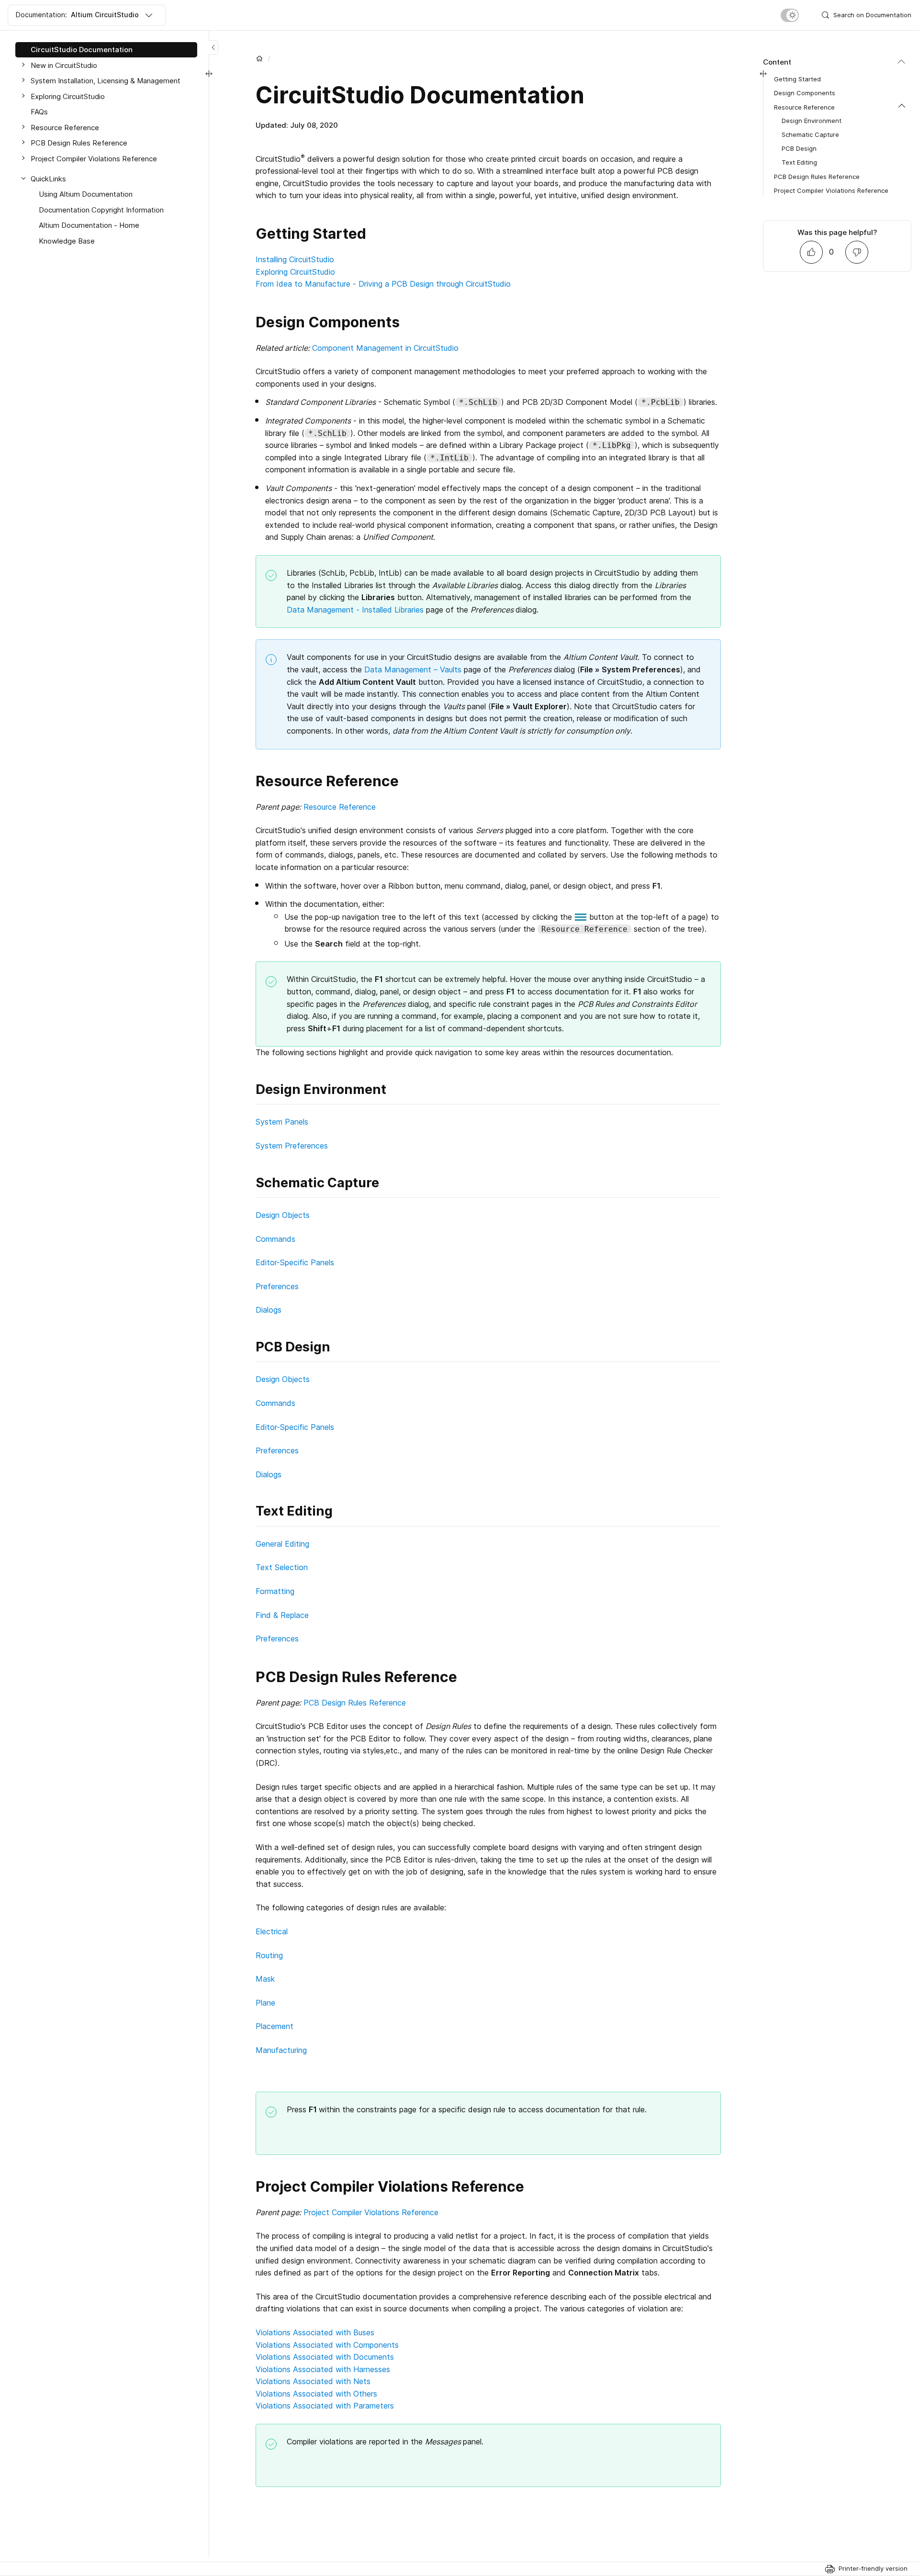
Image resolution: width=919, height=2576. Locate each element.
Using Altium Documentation (86, 194)
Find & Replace (282, 1615)
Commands (275, 1239)
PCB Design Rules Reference (355, 1703)
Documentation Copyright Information (101, 210)
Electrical (272, 1931)
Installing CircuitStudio (295, 259)
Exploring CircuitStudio (295, 272)
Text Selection (282, 1567)
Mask (265, 1979)
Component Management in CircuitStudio (385, 348)
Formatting (275, 1591)
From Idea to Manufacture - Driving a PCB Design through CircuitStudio (383, 284)
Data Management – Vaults (413, 669)
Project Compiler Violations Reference (371, 2212)
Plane (265, 2003)
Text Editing (799, 162)
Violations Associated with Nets (313, 2381)
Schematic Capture (810, 134)
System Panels (282, 1122)
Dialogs (269, 1310)
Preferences (277, 1286)
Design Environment (812, 121)
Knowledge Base (67, 241)
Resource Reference (340, 807)
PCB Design (799, 148)
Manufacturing (281, 2050)
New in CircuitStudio (64, 65)
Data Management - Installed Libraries (355, 610)
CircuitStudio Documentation (82, 50)
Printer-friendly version (873, 2568)
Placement (275, 2026)
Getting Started (797, 79)
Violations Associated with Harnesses (323, 2369)
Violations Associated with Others (316, 2394)
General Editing (282, 1544)
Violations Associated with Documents (325, 2357)
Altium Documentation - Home (89, 225)
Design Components (805, 93)
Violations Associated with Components (327, 2345)
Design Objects (283, 1215)
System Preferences (292, 1146)
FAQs (39, 112)
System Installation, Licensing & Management (106, 81)
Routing (269, 1955)
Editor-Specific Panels (295, 1262)
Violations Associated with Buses (315, 2332)
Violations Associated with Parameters (325, 2406)
